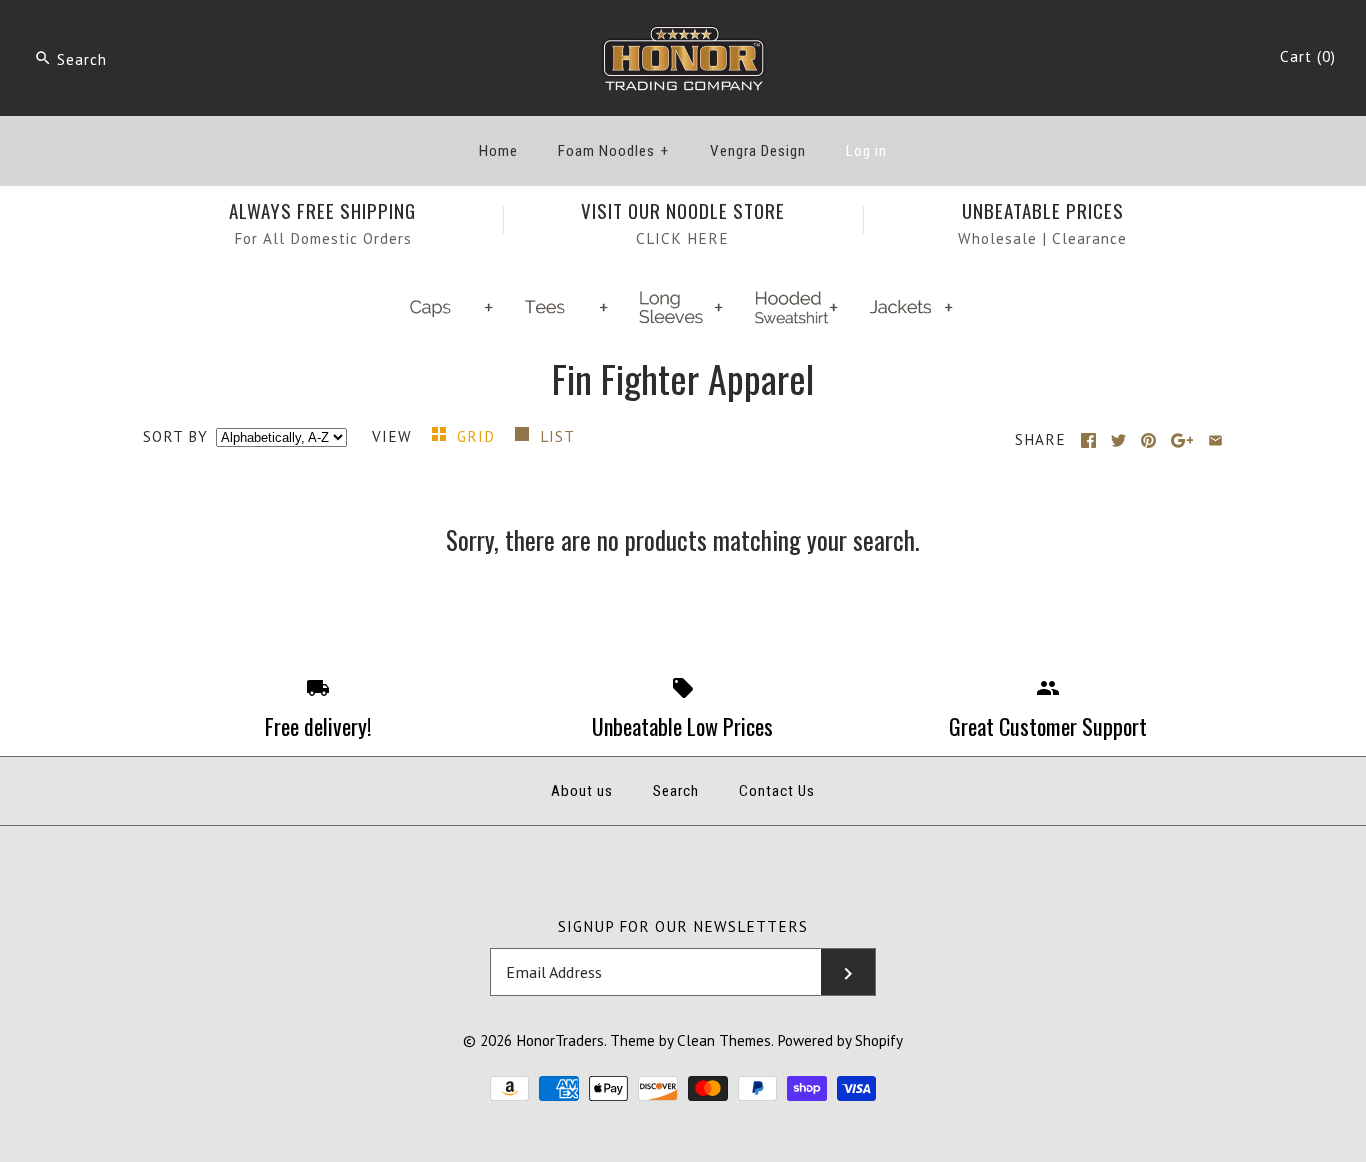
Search (676, 791)
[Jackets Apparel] (913, 322)
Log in (866, 151)
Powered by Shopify (840, 1040)
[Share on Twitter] (1118, 440)
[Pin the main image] (1148, 440)
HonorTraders (560, 1040)
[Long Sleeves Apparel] (683, 322)
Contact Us (777, 791)
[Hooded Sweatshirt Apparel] (798, 322)
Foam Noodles (613, 151)
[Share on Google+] (1182, 440)
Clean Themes (724, 1040)
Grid (478, 436)
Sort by (175, 436)
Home (498, 151)
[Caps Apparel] (453, 322)
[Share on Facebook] (1088, 440)
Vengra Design (758, 151)
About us (582, 791)
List (557, 436)
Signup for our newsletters (683, 926)
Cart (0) (1308, 56)
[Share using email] (1215, 440)
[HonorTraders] (683, 35)
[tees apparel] (568, 322)
